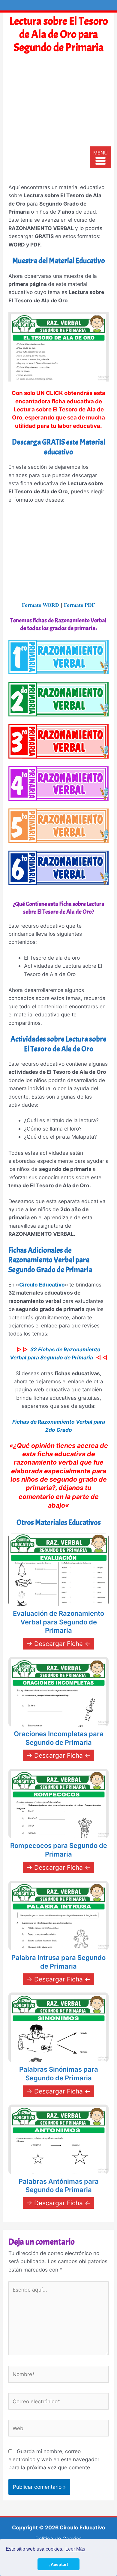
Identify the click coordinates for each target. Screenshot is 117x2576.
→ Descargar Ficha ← (58, 1644)
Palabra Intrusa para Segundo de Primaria (58, 1962)
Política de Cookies (59, 2539)
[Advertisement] (58, 121)
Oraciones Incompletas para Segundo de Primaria (59, 1738)
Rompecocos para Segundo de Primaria (59, 1850)
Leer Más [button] (75, 2549)
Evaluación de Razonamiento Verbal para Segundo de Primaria (58, 1622)
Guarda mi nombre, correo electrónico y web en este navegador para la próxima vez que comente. (54, 2459)
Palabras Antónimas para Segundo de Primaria (59, 2186)
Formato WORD (40, 605)
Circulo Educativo (42, 1285)
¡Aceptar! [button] (59, 2564)
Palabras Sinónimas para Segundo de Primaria (59, 2074)
